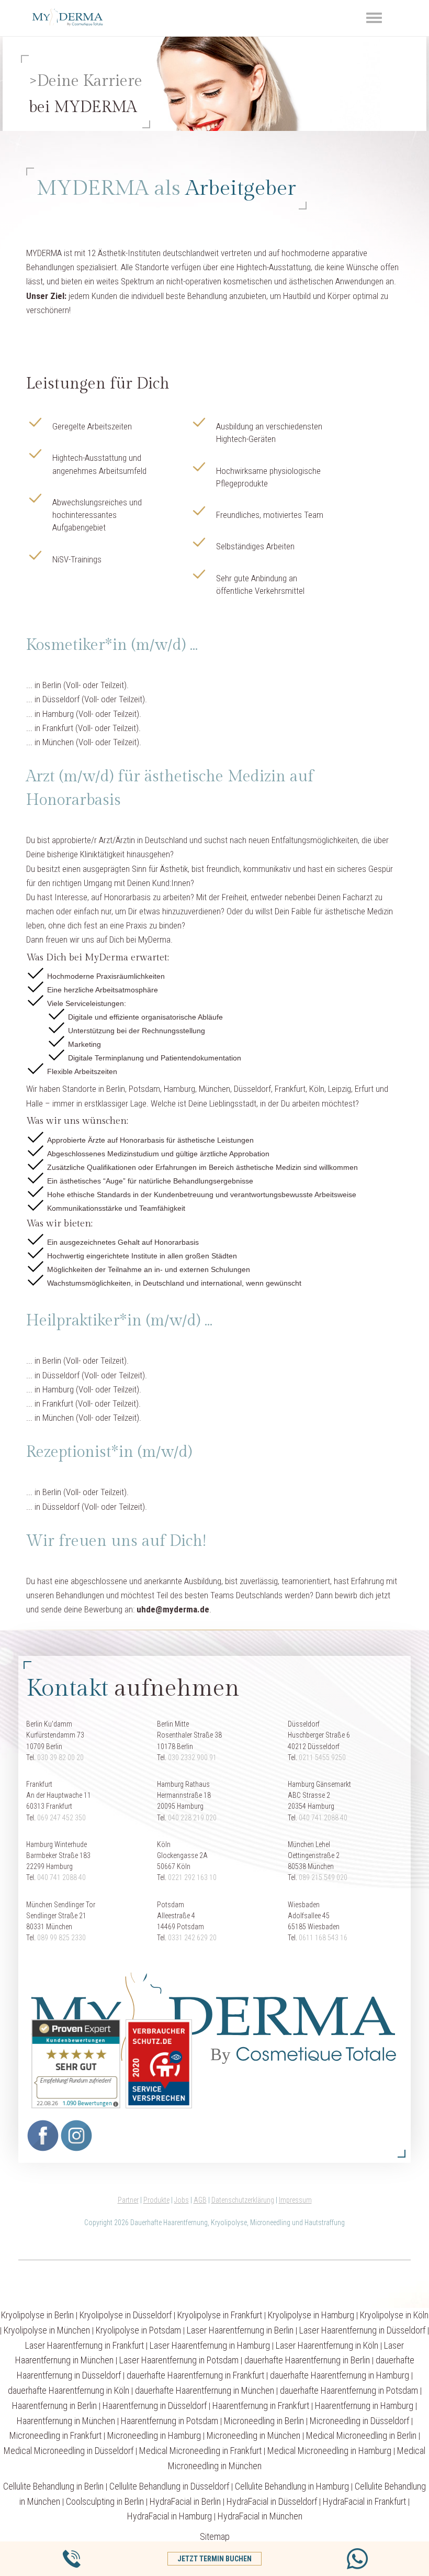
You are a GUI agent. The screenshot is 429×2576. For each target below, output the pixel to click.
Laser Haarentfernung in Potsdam (179, 2360)
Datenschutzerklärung (243, 2200)
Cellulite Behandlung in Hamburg (292, 2486)
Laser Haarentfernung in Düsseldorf (362, 2330)
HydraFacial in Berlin (185, 2501)
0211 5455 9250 (322, 1757)
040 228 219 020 (192, 1818)
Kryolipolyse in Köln (394, 2315)
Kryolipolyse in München (47, 2330)
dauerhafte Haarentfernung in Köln (69, 2390)
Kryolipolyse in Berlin (37, 2315)
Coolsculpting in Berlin (105, 2501)
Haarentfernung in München (66, 2421)
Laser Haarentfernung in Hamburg (210, 2345)
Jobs (182, 2200)
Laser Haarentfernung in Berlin (240, 2330)
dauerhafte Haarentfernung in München (205, 2390)
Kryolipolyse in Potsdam (138, 2330)
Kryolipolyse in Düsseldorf (126, 2315)
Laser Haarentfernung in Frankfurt (84, 2345)
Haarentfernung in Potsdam (170, 2421)
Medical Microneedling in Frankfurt (200, 2451)
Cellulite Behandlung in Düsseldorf (169, 2486)
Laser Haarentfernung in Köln (327, 2345)
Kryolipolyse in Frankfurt (220, 2315)
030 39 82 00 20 (60, 1757)
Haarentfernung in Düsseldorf (155, 2406)
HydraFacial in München (260, 2516)
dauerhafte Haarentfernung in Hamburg (340, 2375)
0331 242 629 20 (192, 1938)
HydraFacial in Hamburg (170, 2516)
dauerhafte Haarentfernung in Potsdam (349, 2390)
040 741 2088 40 (323, 1818)
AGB (200, 2200)
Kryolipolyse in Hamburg (311, 2315)
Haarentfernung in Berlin (54, 2406)
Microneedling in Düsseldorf (359, 2421)
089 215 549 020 (323, 1877)
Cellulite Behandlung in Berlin (53, 2486)
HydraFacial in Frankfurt (364, 2501)
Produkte (156, 2200)
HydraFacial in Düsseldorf (272, 2501)
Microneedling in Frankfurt (55, 2435)
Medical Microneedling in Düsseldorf (69, 2451)
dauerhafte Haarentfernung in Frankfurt (195, 2375)
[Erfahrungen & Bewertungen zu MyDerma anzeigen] (73, 2063)
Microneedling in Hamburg (154, 2435)
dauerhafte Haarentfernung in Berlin (307, 2360)
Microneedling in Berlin (264, 2421)
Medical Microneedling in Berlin (361, 2435)
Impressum (295, 2200)
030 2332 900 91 (192, 1757)
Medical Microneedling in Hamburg (329, 2451)
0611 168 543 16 (323, 1938)
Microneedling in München (253, 2435)
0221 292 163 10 (192, 1877)
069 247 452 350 (61, 1818)
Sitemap (215, 2536)
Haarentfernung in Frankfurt (261, 2406)
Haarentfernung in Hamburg (364, 2406)
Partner (128, 2200)
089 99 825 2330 (61, 1938)
